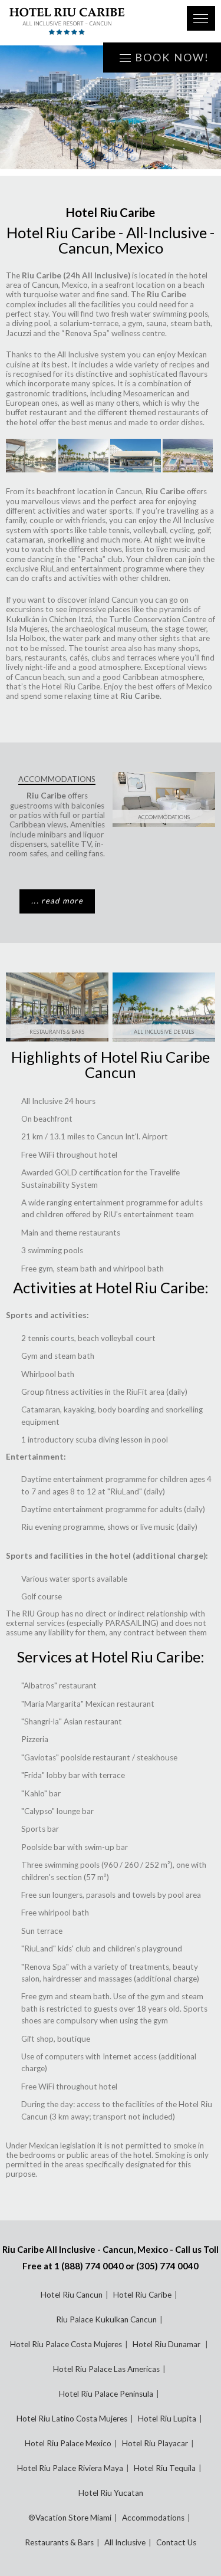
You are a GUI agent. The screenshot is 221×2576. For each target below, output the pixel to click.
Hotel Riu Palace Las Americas (106, 2369)
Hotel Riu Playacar (155, 2443)
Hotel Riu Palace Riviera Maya (70, 2468)
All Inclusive (125, 2542)
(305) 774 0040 (167, 2266)
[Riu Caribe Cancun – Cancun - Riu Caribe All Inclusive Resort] (91, 23)
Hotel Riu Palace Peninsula (106, 2394)
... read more (57, 901)
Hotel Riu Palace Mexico (68, 2443)
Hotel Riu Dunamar (167, 2344)
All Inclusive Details (164, 1032)
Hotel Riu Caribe (142, 2295)
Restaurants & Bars (57, 1032)
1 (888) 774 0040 (89, 2266)
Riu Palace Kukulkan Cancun (106, 2319)
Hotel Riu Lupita (167, 2419)
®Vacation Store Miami (70, 2518)
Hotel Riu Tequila (165, 2468)
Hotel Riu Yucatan (111, 2493)
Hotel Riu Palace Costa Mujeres (66, 2344)
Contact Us (176, 2542)
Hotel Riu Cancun (72, 2295)
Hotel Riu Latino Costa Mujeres (72, 2419)
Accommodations (164, 817)
